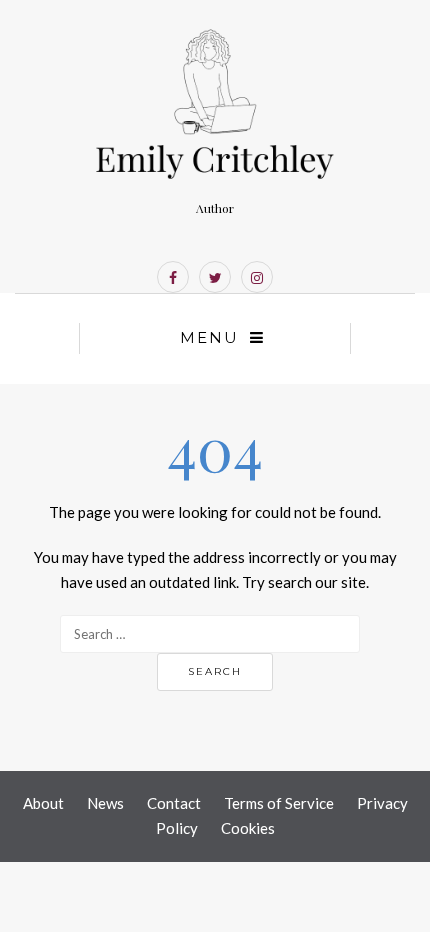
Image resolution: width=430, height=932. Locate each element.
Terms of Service (279, 803)
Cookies (248, 828)
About (43, 803)
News (105, 803)
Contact (174, 803)
